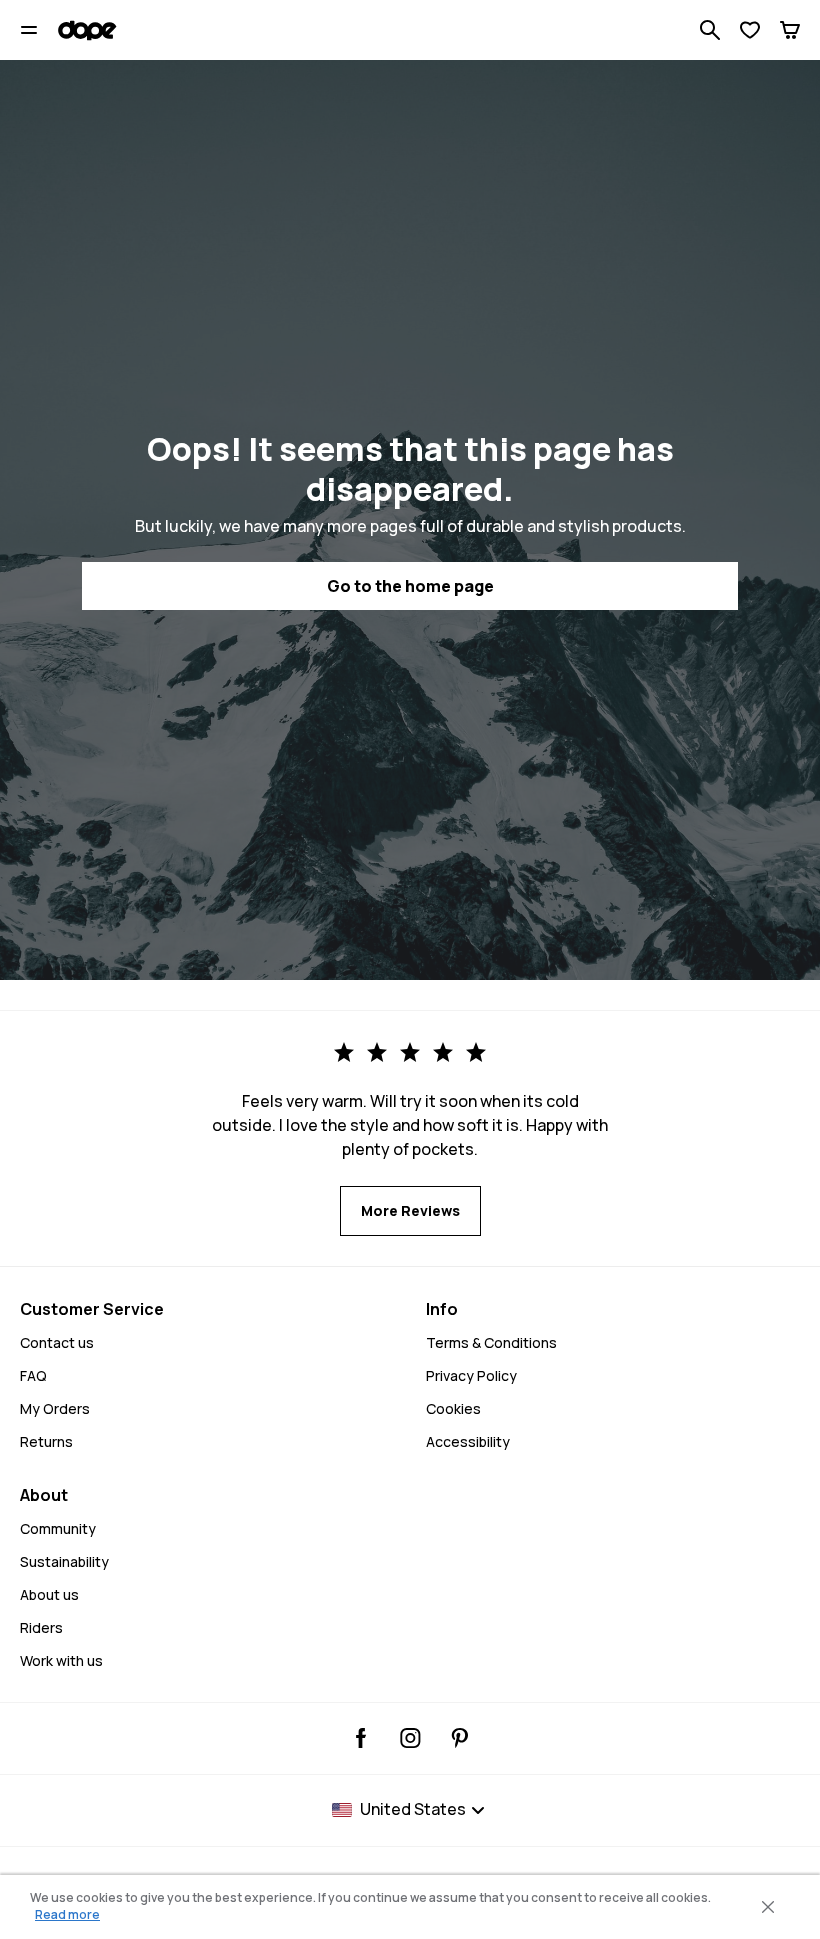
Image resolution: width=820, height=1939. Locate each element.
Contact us (57, 1342)
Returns (46, 1441)
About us (49, 1594)
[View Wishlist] (750, 30)
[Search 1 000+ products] (710, 30)
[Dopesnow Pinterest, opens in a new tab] (459, 1738)
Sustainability (64, 1561)
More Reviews (410, 1210)
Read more (67, 1914)
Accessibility (468, 1441)
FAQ (33, 1375)
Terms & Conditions (491, 1342)
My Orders (55, 1408)
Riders (41, 1627)
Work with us (61, 1660)
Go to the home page (410, 586)
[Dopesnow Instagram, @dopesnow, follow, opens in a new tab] (410, 1738)
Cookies (453, 1408)
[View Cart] (790, 30)
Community (58, 1528)
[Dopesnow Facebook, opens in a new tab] (361, 1738)
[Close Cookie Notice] (768, 1907)
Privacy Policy (471, 1375)
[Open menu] (29, 30)
